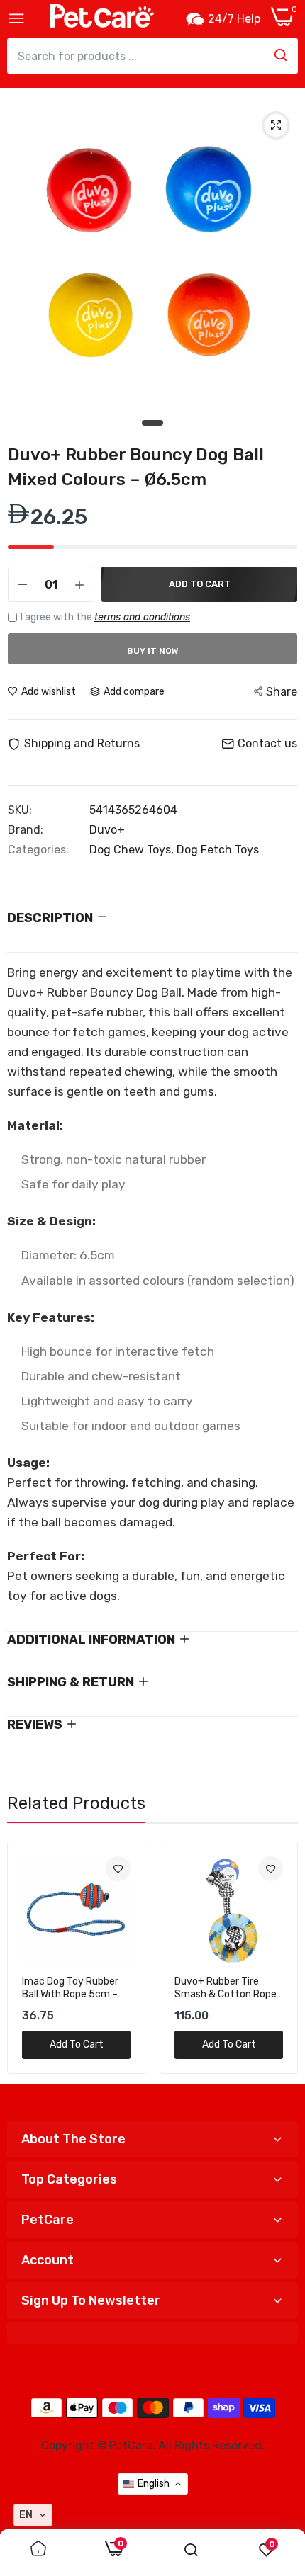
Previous (25, 1958)
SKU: (20, 810)
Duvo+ (107, 830)
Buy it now (153, 651)
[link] (118, 1869)
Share (282, 692)
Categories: (38, 850)
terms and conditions (142, 617)
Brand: (26, 830)
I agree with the (105, 617)
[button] (33, 2515)
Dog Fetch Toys (218, 850)
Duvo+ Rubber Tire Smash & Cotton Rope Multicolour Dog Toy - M (227, 1988)
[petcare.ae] (101, 19)
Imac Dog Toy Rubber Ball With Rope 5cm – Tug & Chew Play (70, 1988)
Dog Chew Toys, (133, 850)
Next (280, 1958)
